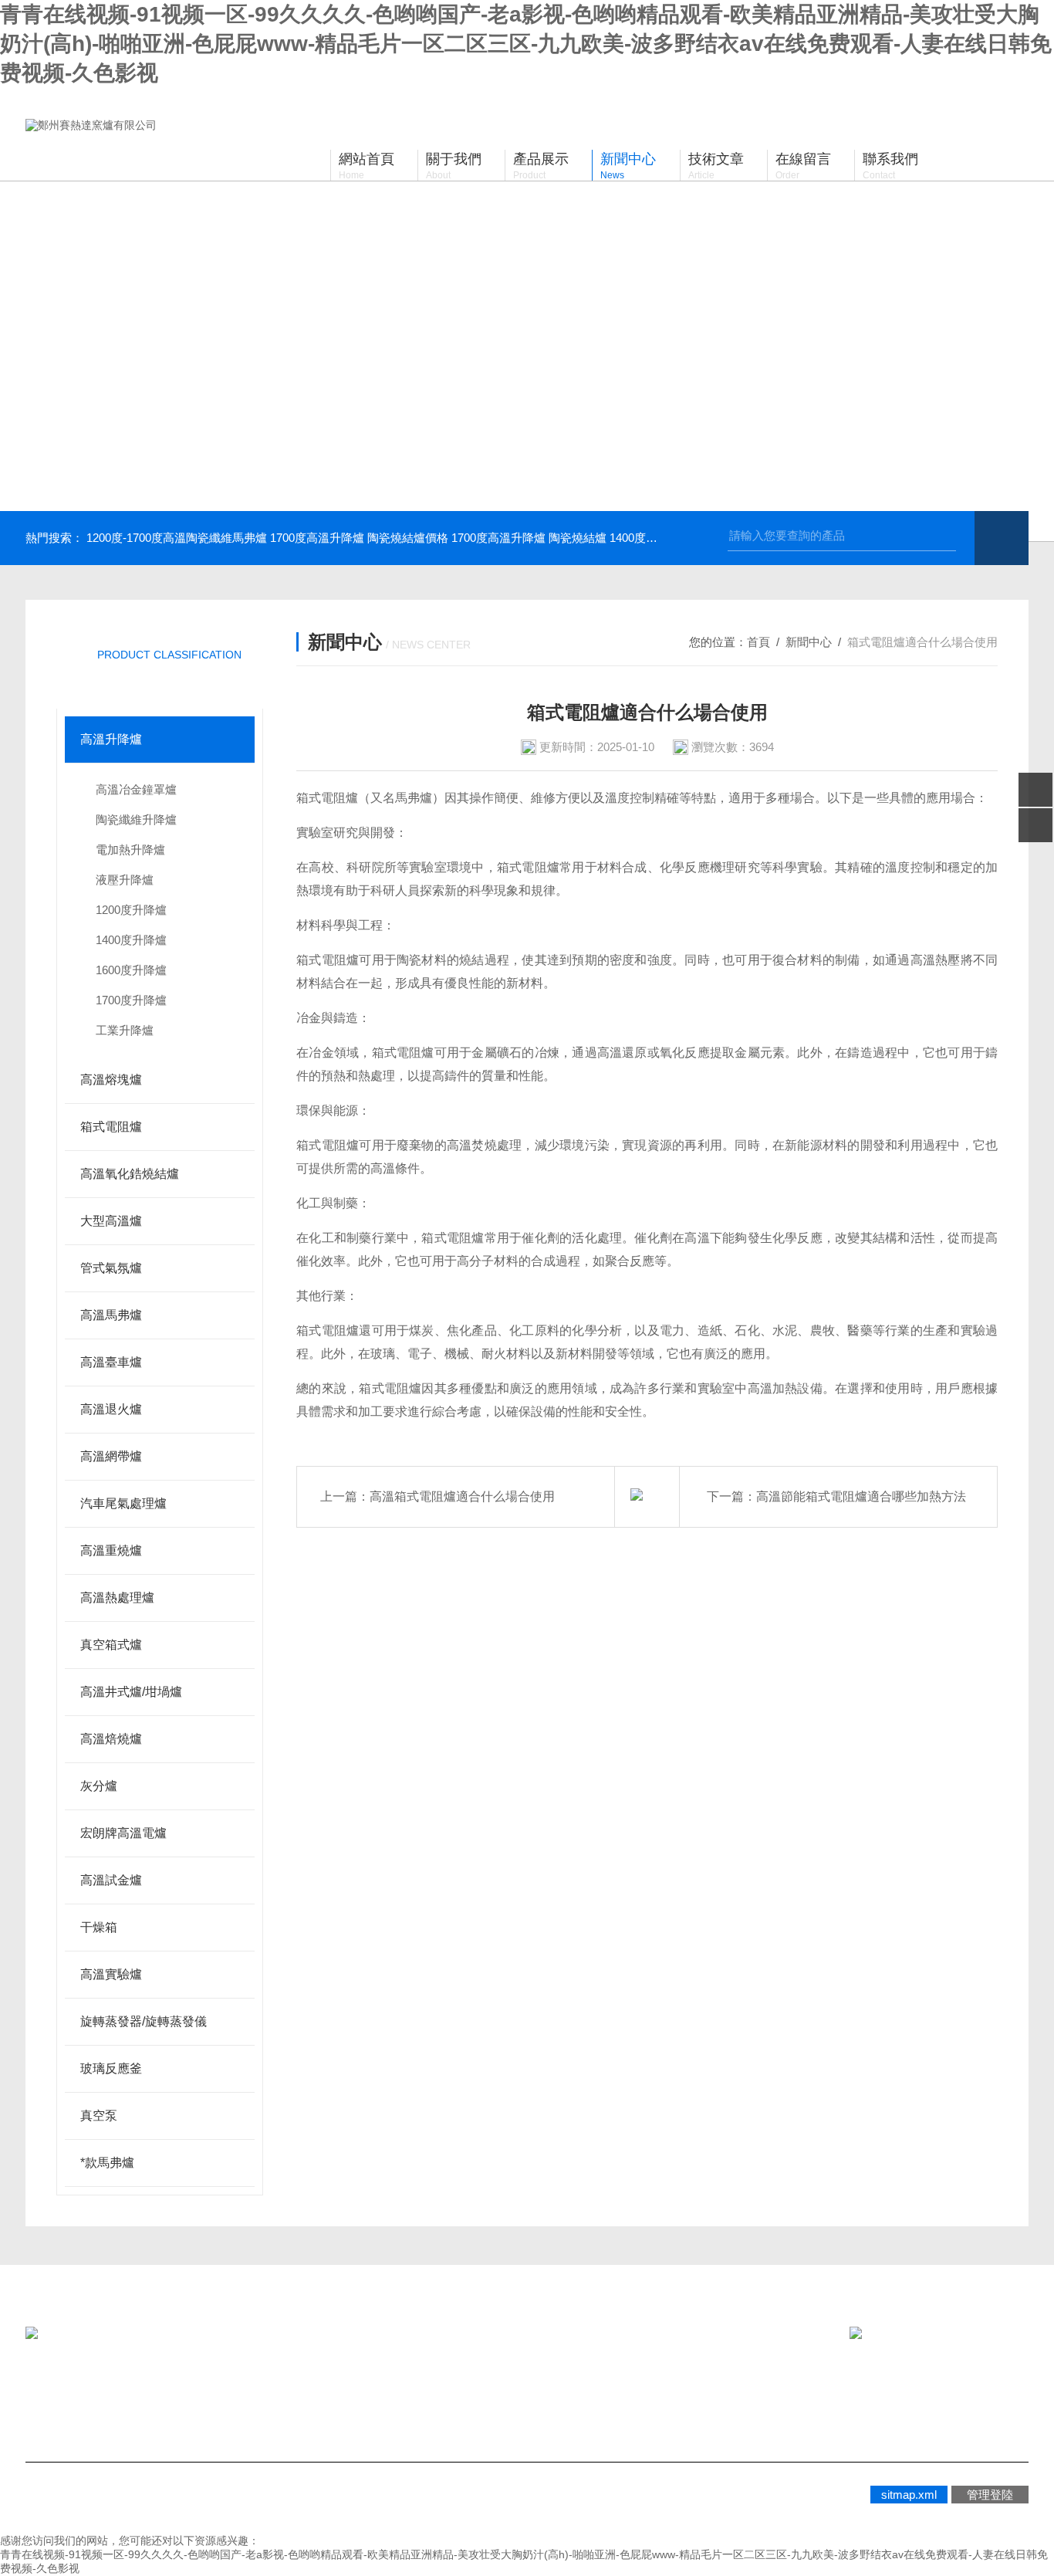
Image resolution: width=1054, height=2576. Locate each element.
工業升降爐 (125, 1030)
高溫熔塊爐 (111, 1080)
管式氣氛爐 (111, 1268)
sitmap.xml (909, 2495)
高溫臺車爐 (111, 1362)
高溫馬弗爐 (111, 1315)
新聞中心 (809, 642)
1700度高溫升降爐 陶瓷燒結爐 (529, 538)
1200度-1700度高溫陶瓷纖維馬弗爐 (177, 538)
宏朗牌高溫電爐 (123, 1833)
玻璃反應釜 (111, 2068)
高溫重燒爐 (111, 1550)
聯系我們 (362, 2393)
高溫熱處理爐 (117, 1598)
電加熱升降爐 (130, 850)
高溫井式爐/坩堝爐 (131, 1692)
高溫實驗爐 (111, 1974)
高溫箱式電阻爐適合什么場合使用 (462, 1496)
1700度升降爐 (131, 1000)
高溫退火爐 (111, 1409)
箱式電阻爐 (111, 1127)
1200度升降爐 (131, 910)
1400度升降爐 (131, 940)
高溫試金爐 (111, 1880)
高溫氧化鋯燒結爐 (130, 1174)
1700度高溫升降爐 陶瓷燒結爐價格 (359, 538)
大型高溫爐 (111, 1221)
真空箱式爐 (111, 1645)
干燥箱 (99, 1927)
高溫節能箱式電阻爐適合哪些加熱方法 (861, 1496)
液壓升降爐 (125, 880)
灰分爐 (99, 1786)
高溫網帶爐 (111, 1456)
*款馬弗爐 (107, 2163)
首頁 (758, 642)
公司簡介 (84, 2393)
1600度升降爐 (131, 970)
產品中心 (223, 2393)
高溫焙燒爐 (111, 1739)
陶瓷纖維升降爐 (136, 819)
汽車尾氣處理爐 (123, 1503)
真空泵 (99, 2116)
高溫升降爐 (111, 739)
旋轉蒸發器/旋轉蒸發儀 (144, 2021)
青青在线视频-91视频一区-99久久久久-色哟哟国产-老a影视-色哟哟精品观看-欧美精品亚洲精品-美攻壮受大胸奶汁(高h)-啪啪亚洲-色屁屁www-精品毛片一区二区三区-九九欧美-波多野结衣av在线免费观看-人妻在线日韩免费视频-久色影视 (526, 44)
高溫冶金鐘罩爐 (136, 789)
